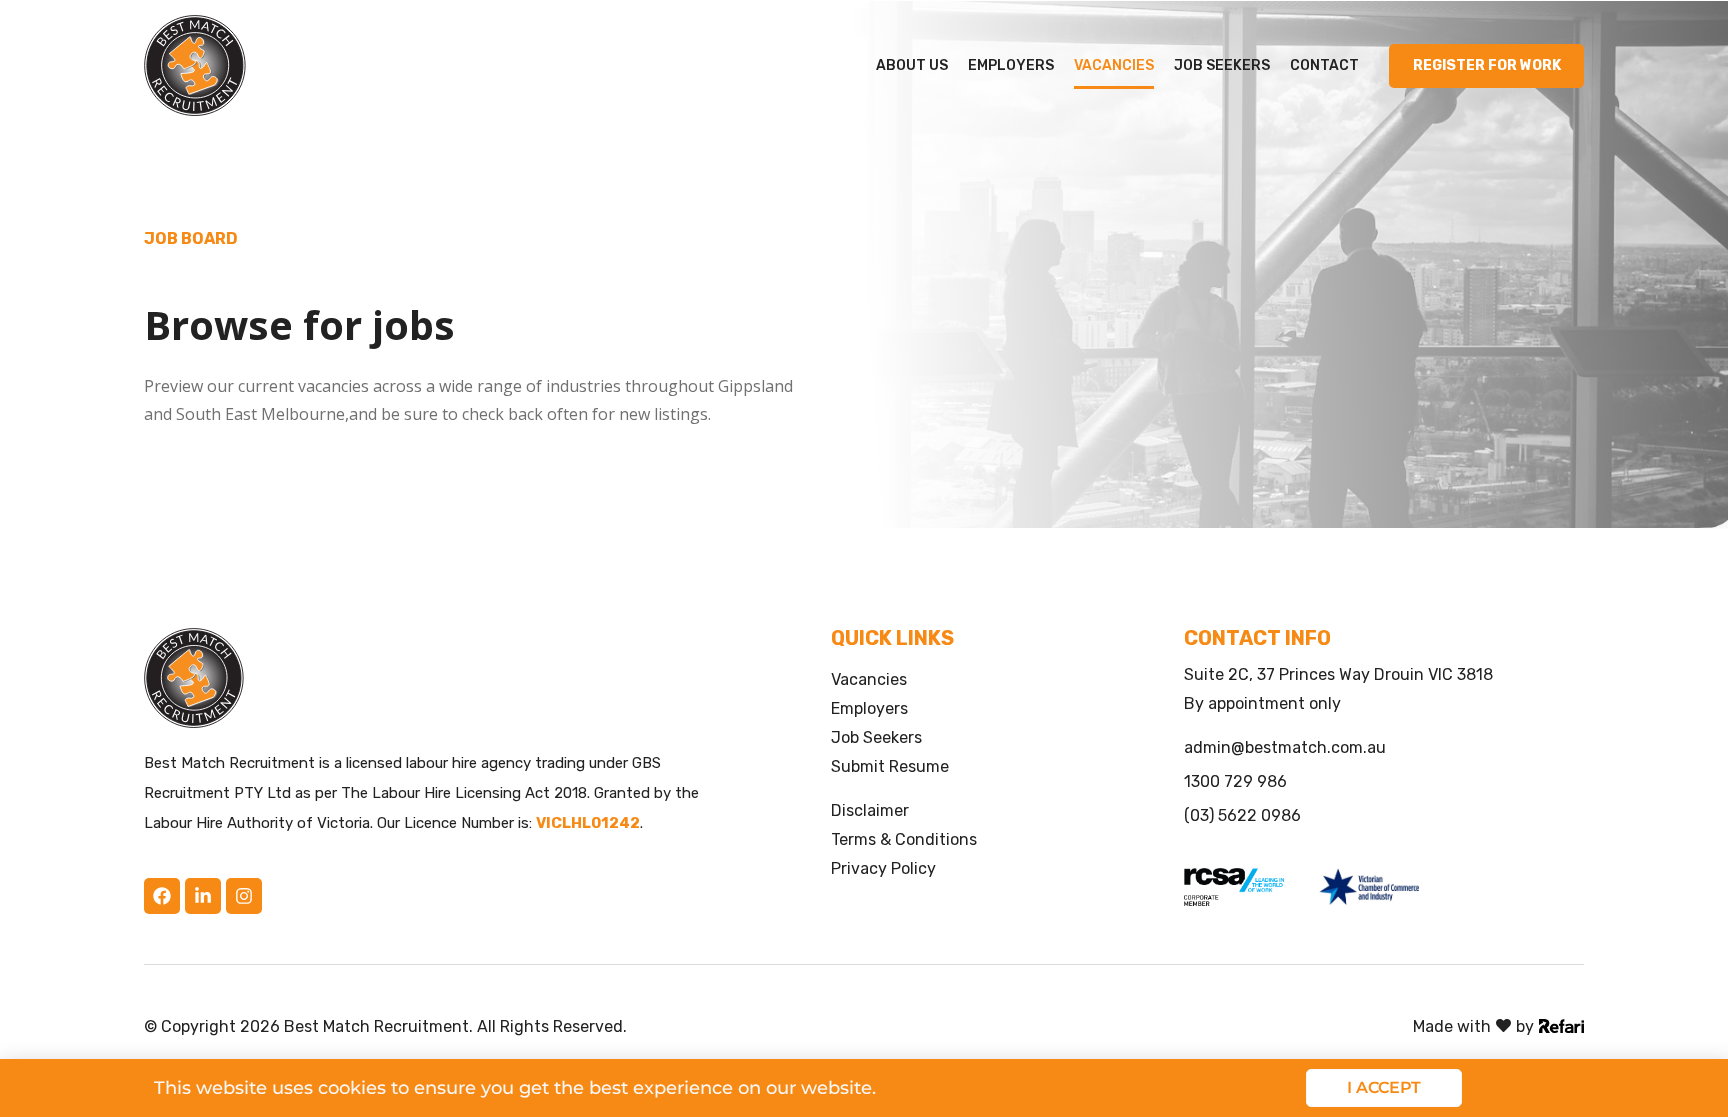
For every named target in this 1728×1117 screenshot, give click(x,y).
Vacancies (1114, 65)
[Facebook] (162, 896)
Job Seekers (1222, 65)
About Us (912, 65)
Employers (1011, 65)
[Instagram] (244, 896)
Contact (1324, 65)
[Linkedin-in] (203, 896)
